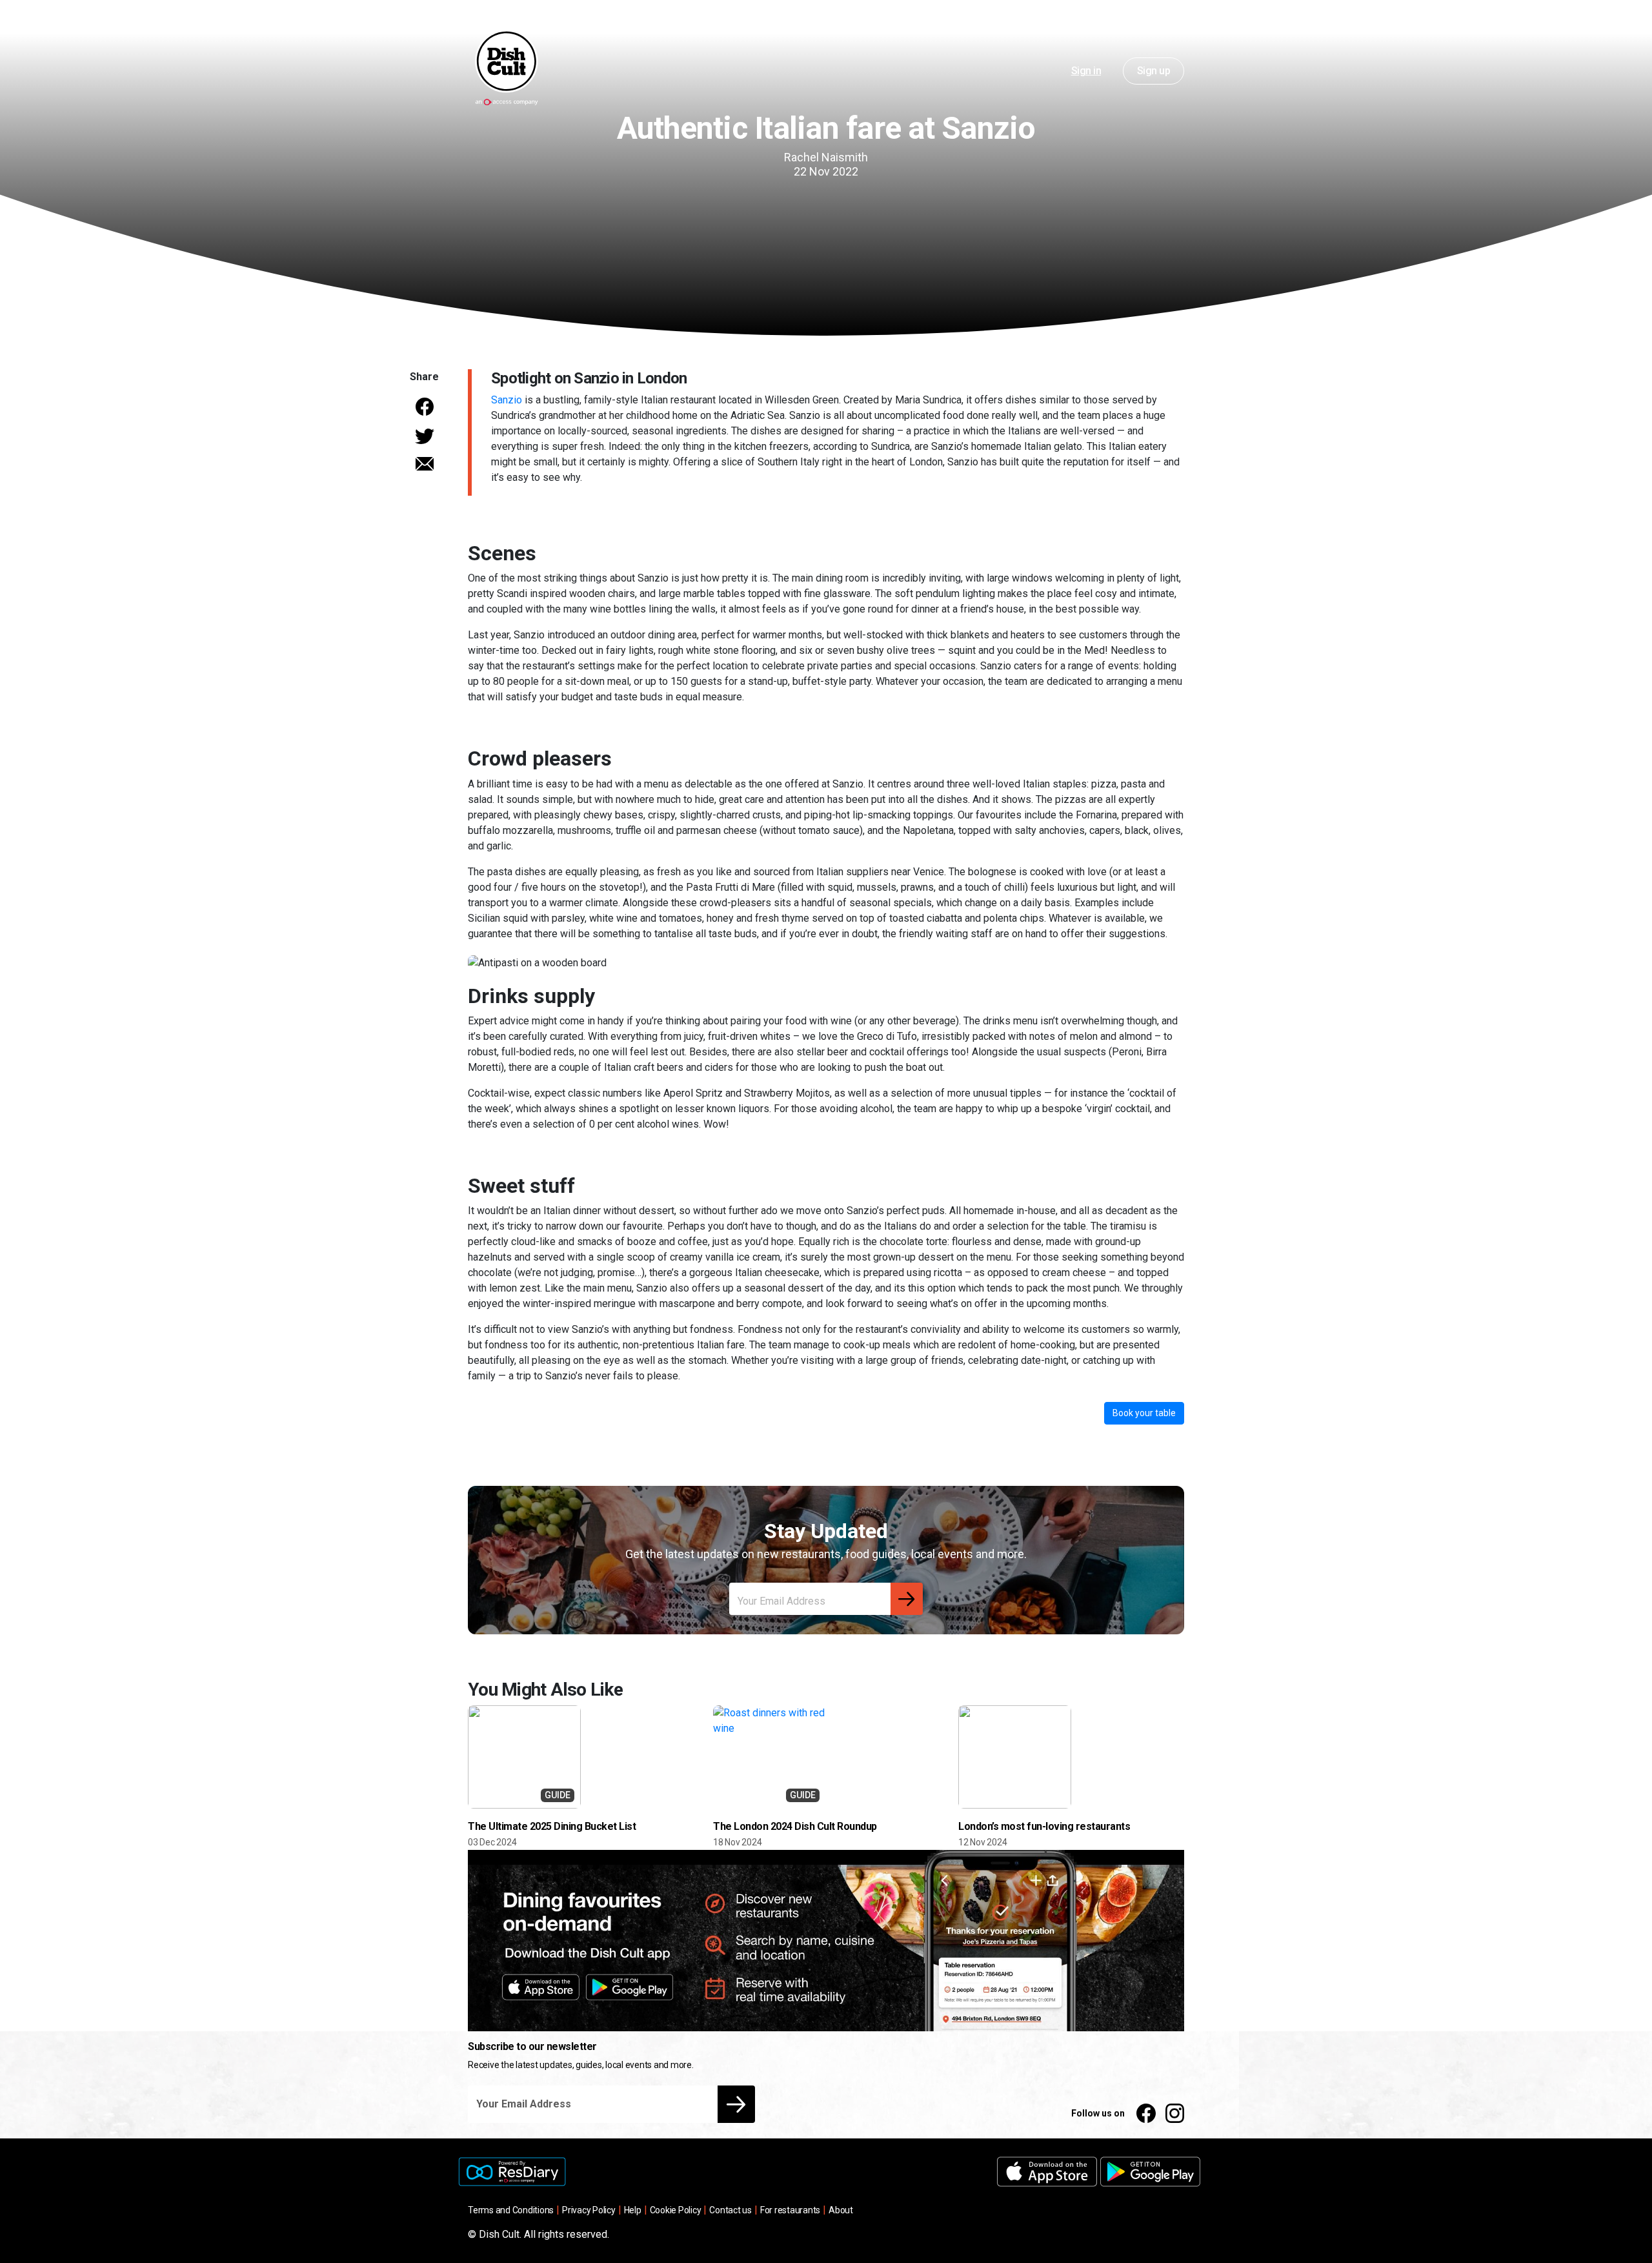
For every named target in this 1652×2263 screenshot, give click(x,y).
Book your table (1144, 1413)
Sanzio (507, 400)
